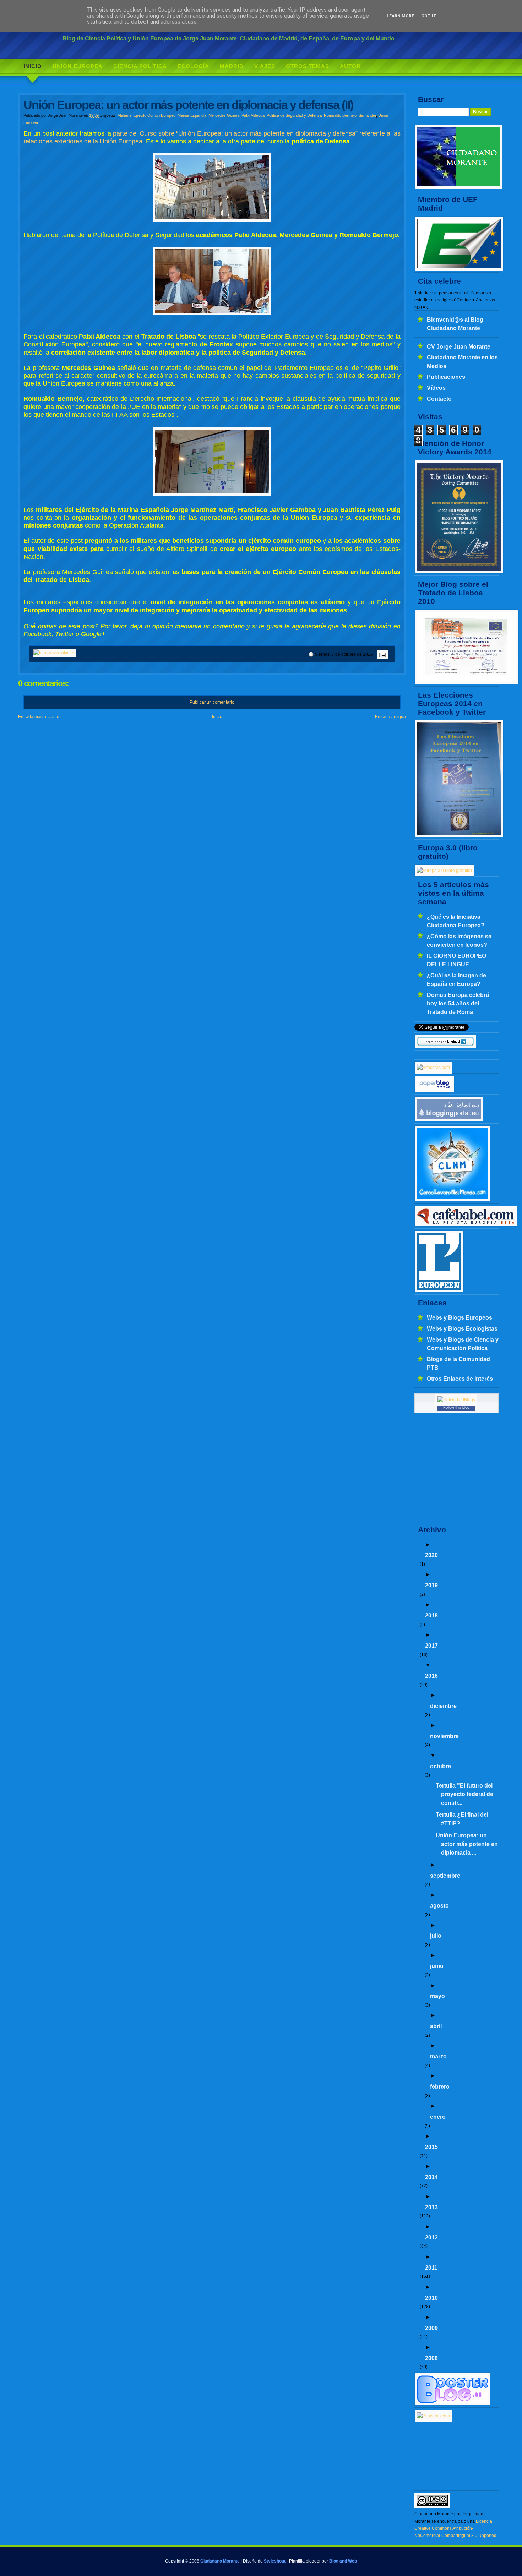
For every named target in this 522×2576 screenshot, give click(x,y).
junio (437, 1966)
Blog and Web (343, 2561)
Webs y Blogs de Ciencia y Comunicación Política (463, 1344)
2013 (431, 2207)
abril (436, 2026)
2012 (431, 2237)
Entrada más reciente (39, 717)
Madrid (232, 66)
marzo (438, 2056)
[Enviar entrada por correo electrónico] (381, 654)
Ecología (193, 66)
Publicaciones (446, 377)
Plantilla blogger (305, 2561)
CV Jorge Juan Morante (459, 346)
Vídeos (436, 388)
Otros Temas (308, 66)
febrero (440, 2086)
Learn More (400, 16)
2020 (431, 1555)
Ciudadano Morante (220, 2561)
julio (436, 1936)
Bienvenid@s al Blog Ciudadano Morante (455, 324)
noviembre (444, 1736)
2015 (431, 2147)
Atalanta (124, 115)
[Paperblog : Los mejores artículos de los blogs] (434, 1091)
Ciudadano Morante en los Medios (462, 361)
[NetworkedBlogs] (456, 1400)
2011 (431, 2267)
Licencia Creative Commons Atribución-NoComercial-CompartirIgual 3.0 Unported (455, 2529)
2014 (431, 2177)
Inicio (33, 66)
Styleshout (275, 2561)
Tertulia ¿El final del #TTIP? (462, 1819)
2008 (431, 2358)
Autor (350, 66)
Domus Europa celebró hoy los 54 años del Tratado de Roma (458, 1003)
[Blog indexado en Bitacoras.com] (433, 1068)
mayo (437, 1996)
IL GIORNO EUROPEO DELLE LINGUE (456, 960)
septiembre (445, 1876)
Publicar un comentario (212, 702)
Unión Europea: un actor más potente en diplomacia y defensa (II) (188, 105)
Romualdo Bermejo (340, 115)
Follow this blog (456, 1407)
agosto (439, 1905)
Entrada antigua (390, 717)
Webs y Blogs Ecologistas (462, 1328)
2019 (431, 1585)
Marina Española (192, 115)
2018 (431, 1615)
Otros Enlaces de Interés (460, 1379)
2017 (431, 1646)
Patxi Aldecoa (253, 115)
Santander (367, 115)
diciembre (443, 1706)
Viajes (265, 66)
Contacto (439, 399)
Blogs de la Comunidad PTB (458, 1363)
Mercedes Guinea (224, 115)
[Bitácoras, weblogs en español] (433, 2416)
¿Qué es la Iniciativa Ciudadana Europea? (456, 921)
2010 (431, 2298)
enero (438, 2117)
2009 (431, 2328)
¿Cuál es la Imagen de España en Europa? (456, 979)
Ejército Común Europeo (154, 115)
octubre (441, 1766)
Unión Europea (78, 66)
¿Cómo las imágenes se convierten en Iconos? (459, 940)
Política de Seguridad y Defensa (294, 115)
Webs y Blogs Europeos (460, 1317)
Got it (429, 16)
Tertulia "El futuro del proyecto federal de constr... (464, 1794)
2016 (431, 1676)
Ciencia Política (140, 66)
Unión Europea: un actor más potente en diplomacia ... (467, 1844)
